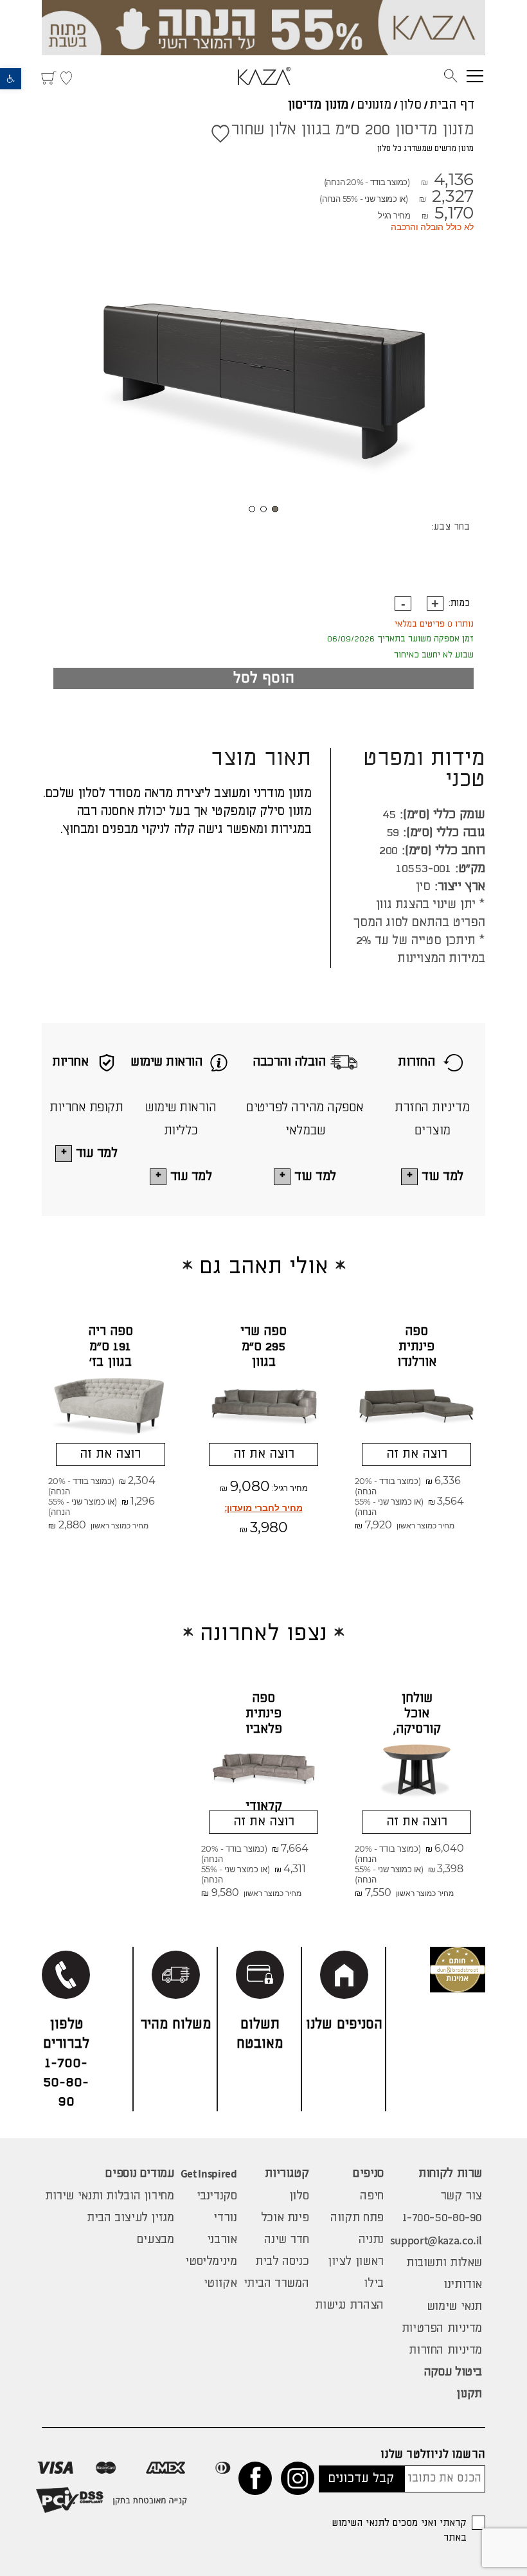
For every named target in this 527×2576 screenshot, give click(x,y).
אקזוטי (220, 2284)
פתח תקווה (357, 2218)
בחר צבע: (451, 527)
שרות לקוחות (450, 2174)
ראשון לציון (356, 2262)
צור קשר (461, 2196)
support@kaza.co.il (436, 2240)
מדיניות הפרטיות (442, 2329)
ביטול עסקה (453, 2372)
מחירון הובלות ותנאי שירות (110, 2196)
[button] (11, 79)
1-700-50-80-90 (442, 2218)
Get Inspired (209, 2174)
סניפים (368, 2174)
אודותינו (463, 2285)
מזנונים (374, 105)
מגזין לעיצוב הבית (130, 2218)
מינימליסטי (211, 2262)
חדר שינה (286, 2240)
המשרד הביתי (276, 2284)
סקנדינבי (217, 2196)
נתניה (371, 2240)
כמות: (459, 604)
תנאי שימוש (454, 2307)
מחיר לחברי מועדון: (264, 1508)
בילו (373, 2284)
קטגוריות (287, 2174)
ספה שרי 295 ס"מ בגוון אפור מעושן (263, 1362)
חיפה (371, 2196)
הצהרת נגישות (349, 2305)
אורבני (222, 2240)
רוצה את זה (417, 1454)
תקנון (469, 2394)
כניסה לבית (282, 2262)
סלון (410, 105)
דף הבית (452, 105)
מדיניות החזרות (445, 2350)
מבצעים (156, 2240)
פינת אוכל (285, 2218)
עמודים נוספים (139, 2174)
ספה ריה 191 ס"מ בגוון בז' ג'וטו (111, 1355)
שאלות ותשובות (444, 2263)
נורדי (225, 2218)
